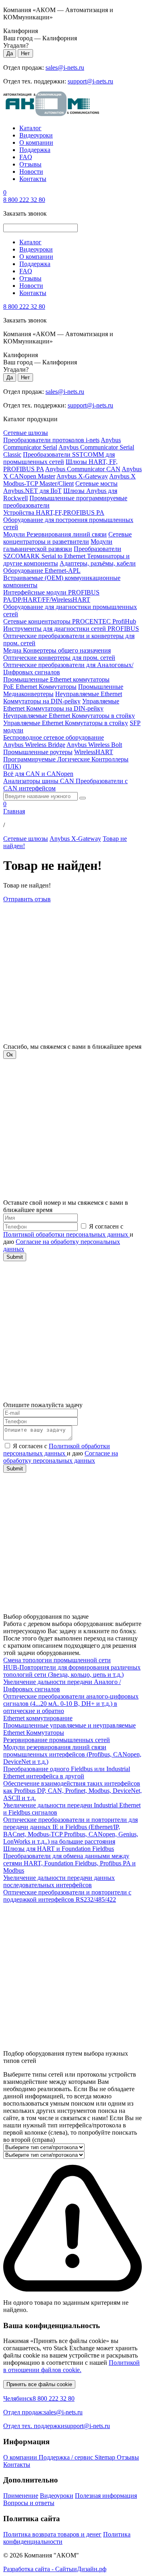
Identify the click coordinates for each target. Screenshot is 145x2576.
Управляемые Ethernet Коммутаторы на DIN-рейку (61, 705)
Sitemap (106, 2457)
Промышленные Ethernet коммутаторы (56, 679)
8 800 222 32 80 (24, 200)
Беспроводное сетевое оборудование (54, 737)
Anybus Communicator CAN (83, 469)
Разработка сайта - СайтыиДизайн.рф (55, 2569)
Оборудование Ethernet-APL (42, 571)
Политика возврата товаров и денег (52, 2534)
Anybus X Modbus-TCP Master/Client (69, 480)
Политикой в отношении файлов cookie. (71, 2366)
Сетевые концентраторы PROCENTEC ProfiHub (70, 621)
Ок (10, 1055)
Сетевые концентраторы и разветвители (67, 538)
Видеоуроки (36, 135)
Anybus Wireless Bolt (94, 745)
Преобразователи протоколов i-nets (51, 440)
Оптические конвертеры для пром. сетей (59, 658)
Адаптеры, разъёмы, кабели (98, 563)
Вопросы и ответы (29, 2503)
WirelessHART (94, 752)
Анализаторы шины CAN (39, 781)
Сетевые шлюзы (26, 433)
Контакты (33, 179)
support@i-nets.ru (90, 81)
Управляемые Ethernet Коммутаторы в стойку (66, 723)
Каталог (30, 128)
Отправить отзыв (27, 899)
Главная (14, 811)
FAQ (26, 157)
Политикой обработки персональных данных (66, 1234)
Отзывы (30, 164)
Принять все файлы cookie (39, 2384)
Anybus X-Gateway (82, 476)
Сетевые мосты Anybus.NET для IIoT (60, 487)
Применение (21, 2496)
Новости (31, 172)
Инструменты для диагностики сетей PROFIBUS (71, 629)
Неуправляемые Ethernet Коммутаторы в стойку (69, 716)
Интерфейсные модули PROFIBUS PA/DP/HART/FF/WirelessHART (51, 596)
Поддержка (35, 150)
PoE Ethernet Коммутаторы (40, 687)
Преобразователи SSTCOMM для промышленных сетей (59, 458)
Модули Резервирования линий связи (55, 534)
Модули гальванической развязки (58, 545)
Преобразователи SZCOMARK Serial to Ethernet (62, 552)
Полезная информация (106, 2496)
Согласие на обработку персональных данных (61, 1457)
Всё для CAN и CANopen (38, 774)
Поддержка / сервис (67, 2457)
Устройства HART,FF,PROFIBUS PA (54, 512)
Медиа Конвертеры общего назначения (57, 650)
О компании (36, 142)
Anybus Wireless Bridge (34, 745)
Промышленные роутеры (38, 752)
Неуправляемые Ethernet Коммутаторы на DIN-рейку (63, 698)
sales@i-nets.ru (65, 68)
